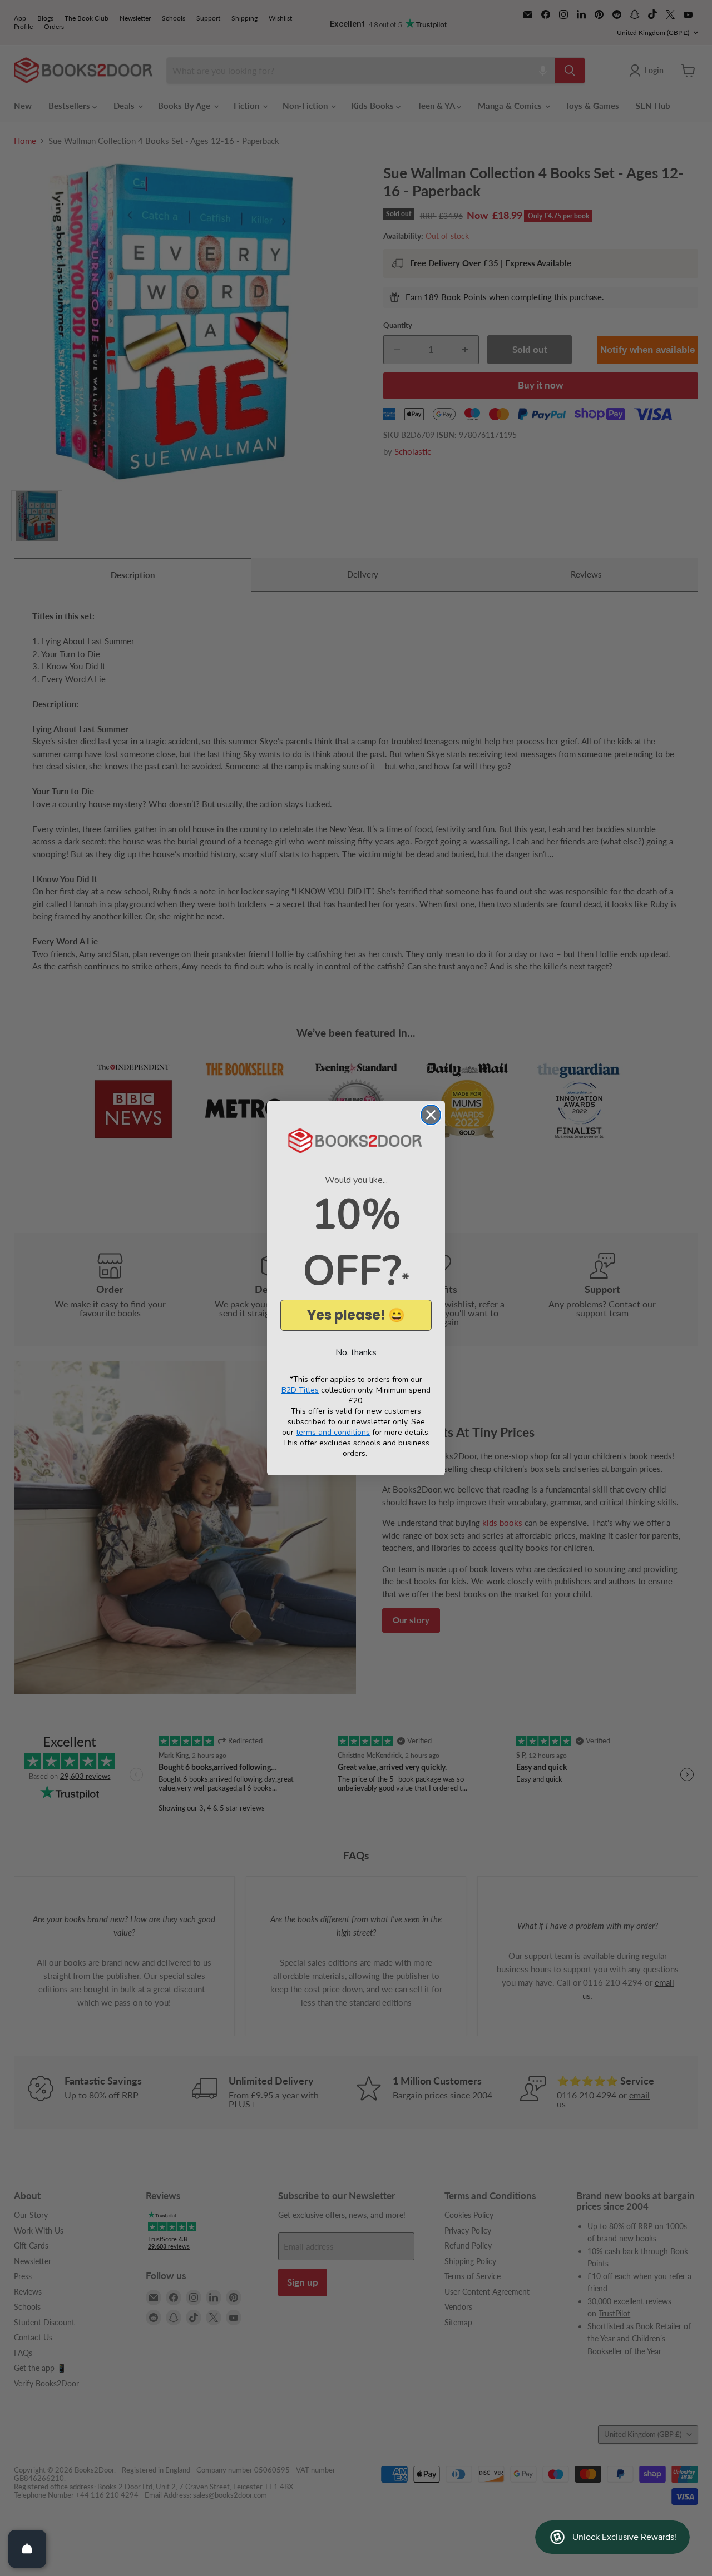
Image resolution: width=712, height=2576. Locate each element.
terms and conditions (333, 1432)
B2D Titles (300, 1390)
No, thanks (356, 1352)
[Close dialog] (431, 1115)
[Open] (27, 2549)
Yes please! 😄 (356, 1315)
